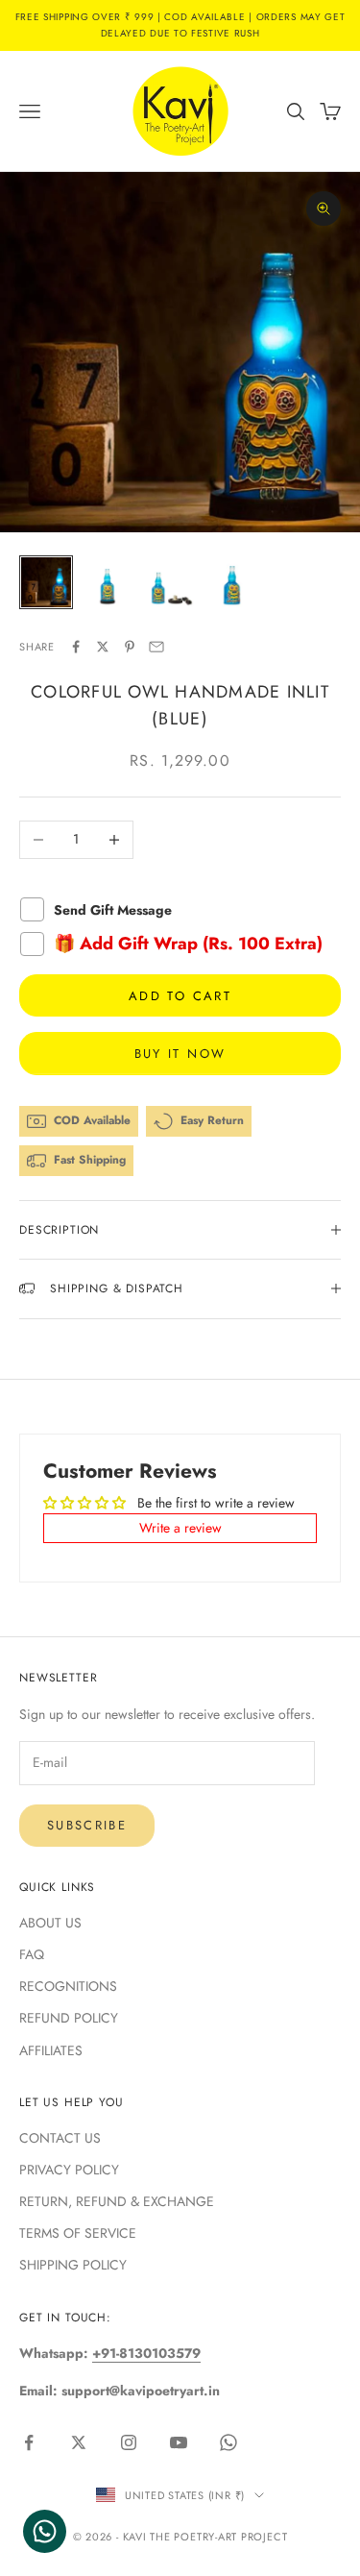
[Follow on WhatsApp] (228, 2442)
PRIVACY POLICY (69, 2170)
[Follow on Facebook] (29, 2442)
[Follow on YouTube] (179, 2442)
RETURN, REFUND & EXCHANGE (117, 2201)
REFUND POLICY (69, 2018)
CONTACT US (60, 2138)
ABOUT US (50, 1923)
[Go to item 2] (108, 582)
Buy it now (180, 1054)
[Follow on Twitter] (79, 2442)
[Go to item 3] (169, 582)
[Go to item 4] (230, 582)
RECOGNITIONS (68, 1986)
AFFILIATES (51, 2050)
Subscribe (87, 1825)
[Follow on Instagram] (129, 2442)
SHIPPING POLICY (73, 2265)
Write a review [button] (180, 1528)
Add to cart (180, 996)
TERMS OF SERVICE (78, 2233)
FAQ (32, 1954)
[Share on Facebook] (76, 647)
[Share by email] (156, 647)
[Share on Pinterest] (130, 647)
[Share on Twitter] (103, 647)
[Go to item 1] (46, 582)
